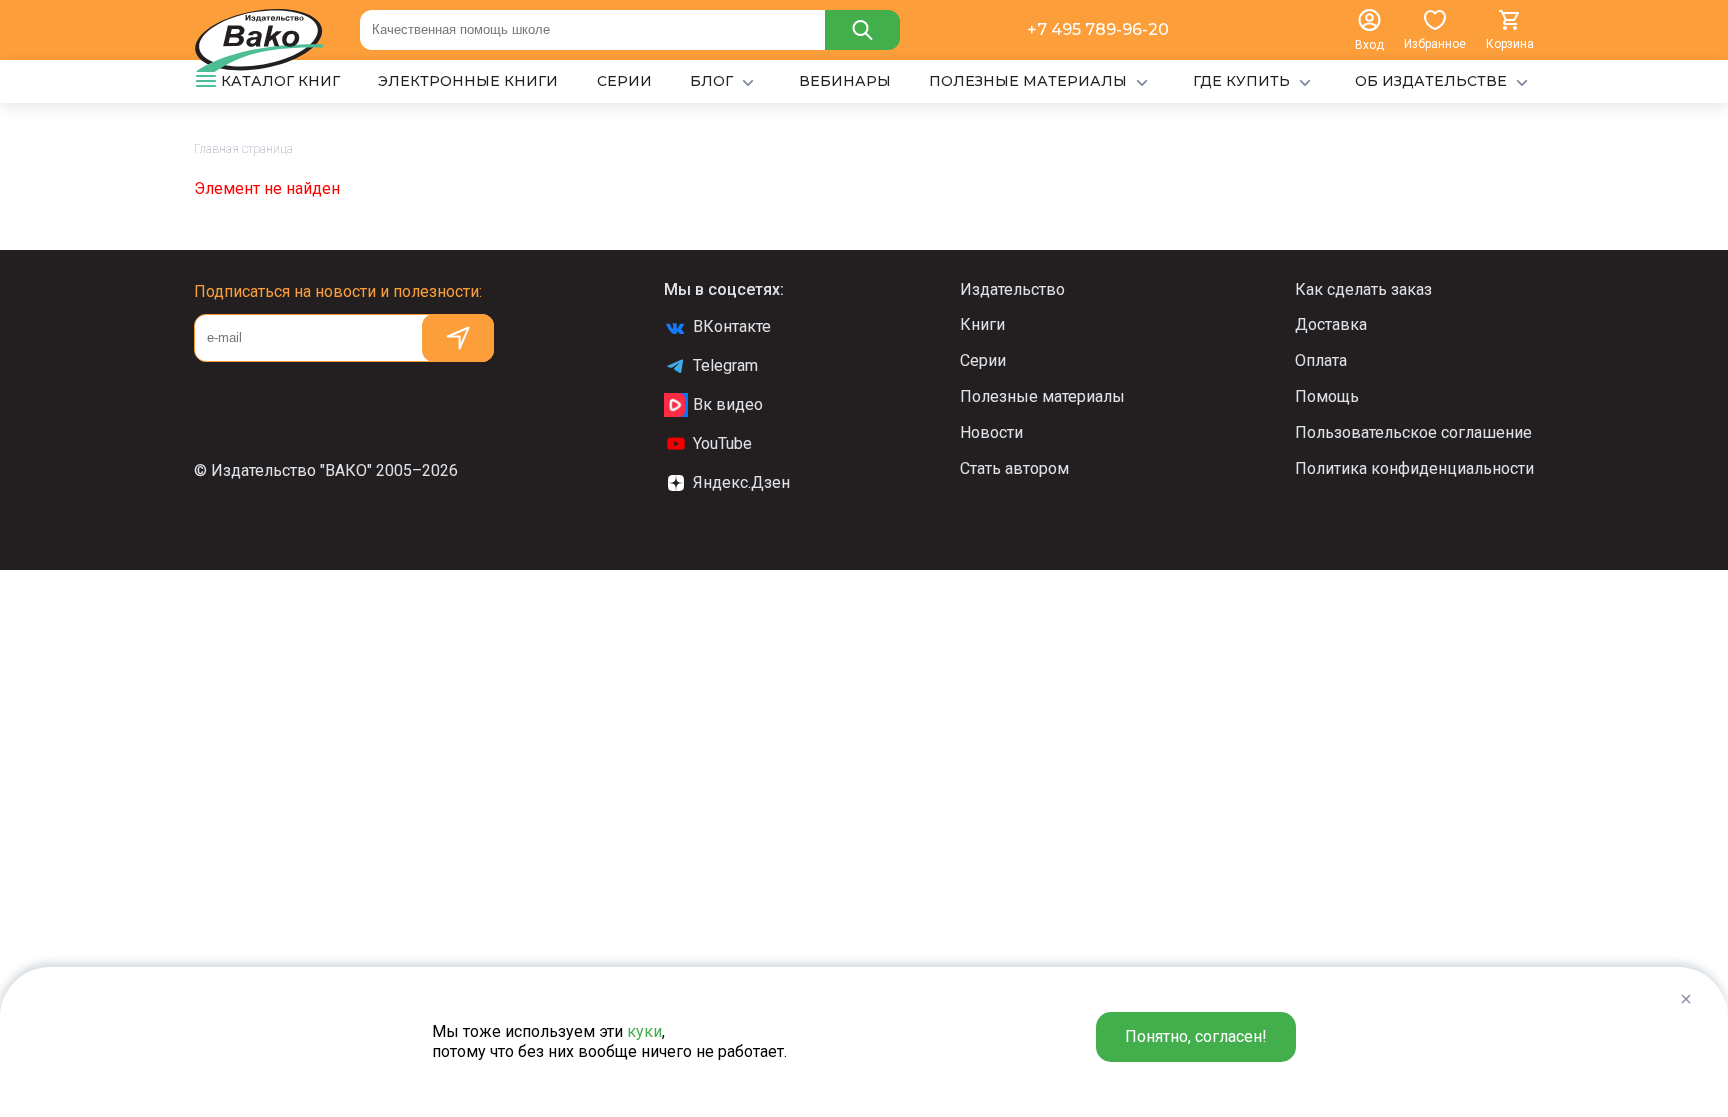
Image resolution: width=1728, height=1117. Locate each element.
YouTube (722, 443)
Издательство (1012, 289)
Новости (991, 432)
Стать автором (1014, 468)
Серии (983, 360)
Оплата (1321, 360)
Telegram (725, 365)
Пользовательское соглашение (1413, 432)
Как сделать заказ (1363, 289)
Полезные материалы (1042, 396)
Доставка (1331, 324)
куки (644, 1031)
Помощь (1327, 396)
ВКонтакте (732, 326)
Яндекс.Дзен (741, 482)
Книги (982, 324)
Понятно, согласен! (1196, 1036)
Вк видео (728, 404)
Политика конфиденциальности (1414, 468)
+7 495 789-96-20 (1098, 29)
